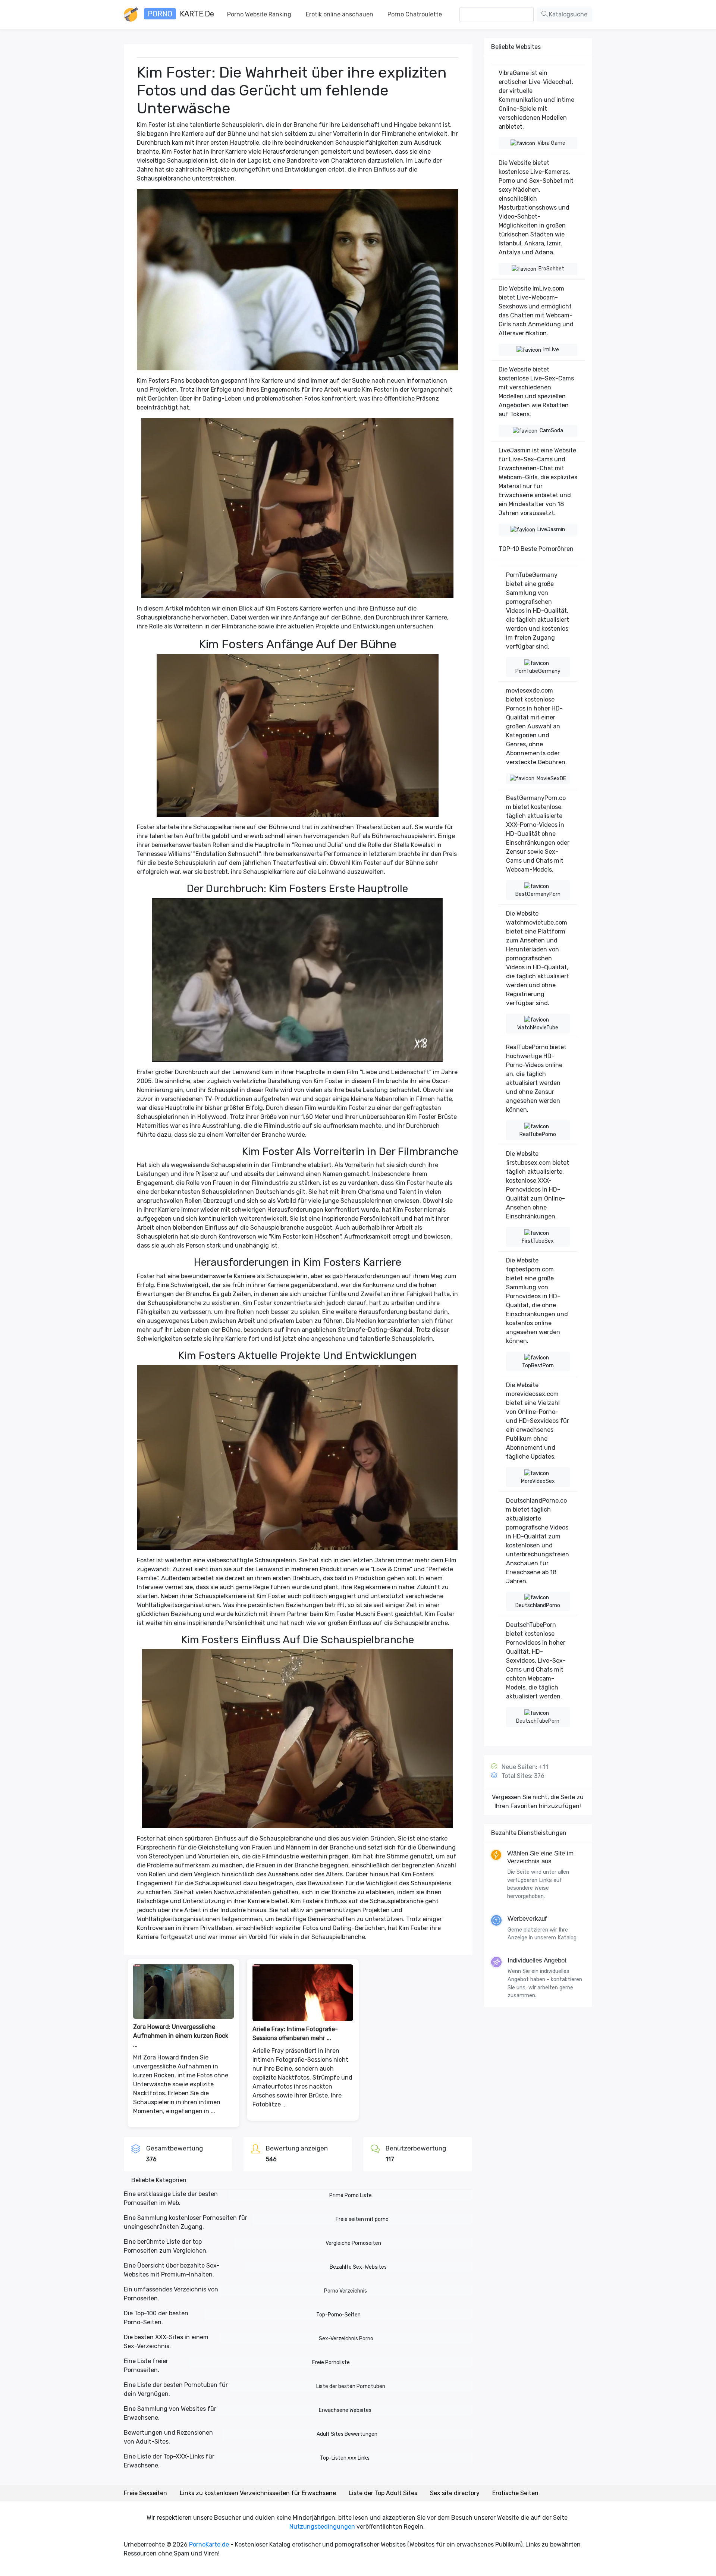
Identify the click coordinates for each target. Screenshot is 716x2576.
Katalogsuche (567, 14)
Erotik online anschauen (340, 14)
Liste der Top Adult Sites (383, 2493)
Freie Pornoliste (331, 2362)
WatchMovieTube (538, 1028)
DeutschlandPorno (538, 1605)
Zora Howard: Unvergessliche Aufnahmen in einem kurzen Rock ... (181, 2036)
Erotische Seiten (515, 2493)
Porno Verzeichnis (346, 2291)
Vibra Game (551, 143)
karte (181, 14)
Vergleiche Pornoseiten (353, 2243)
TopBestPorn (538, 1366)
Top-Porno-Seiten (338, 2315)
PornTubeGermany (538, 671)
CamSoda (551, 431)
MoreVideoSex (538, 1481)
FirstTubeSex (538, 1241)
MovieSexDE (551, 779)
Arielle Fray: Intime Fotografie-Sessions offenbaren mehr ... (295, 2034)
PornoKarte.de (209, 2544)
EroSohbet (551, 269)
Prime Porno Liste (351, 2195)
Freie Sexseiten (145, 2493)
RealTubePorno (538, 1134)
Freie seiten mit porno (362, 2219)
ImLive (551, 350)
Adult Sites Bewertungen (347, 2434)
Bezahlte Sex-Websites (358, 2267)
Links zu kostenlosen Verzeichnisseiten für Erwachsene (258, 2493)
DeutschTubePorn (538, 1721)
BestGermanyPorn (538, 894)
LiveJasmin (551, 529)
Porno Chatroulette (415, 14)
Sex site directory (455, 2493)
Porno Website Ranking (259, 14)
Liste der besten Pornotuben (351, 2386)
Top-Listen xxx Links (345, 2458)
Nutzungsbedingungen (322, 2527)
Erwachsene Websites (345, 2410)
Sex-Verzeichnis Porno (346, 2339)
